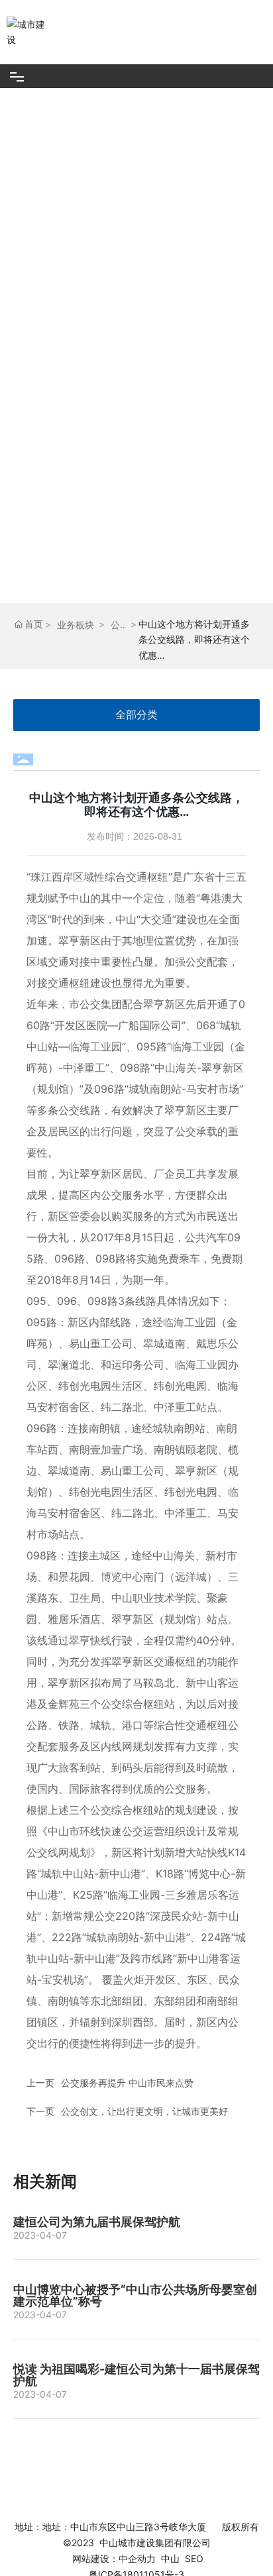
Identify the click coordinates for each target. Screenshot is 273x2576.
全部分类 (136, 715)
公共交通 (115, 626)
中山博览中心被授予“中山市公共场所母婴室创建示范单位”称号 (135, 2295)
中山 (170, 2558)
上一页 (40, 2083)
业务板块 (76, 625)
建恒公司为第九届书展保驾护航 (97, 2222)
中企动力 (137, 2558)
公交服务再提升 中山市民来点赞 (127, 2083)
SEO (194, 2558)
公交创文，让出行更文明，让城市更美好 (144, 2111)
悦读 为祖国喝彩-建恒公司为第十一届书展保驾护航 (136, 2375)
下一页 (40, 2111)
